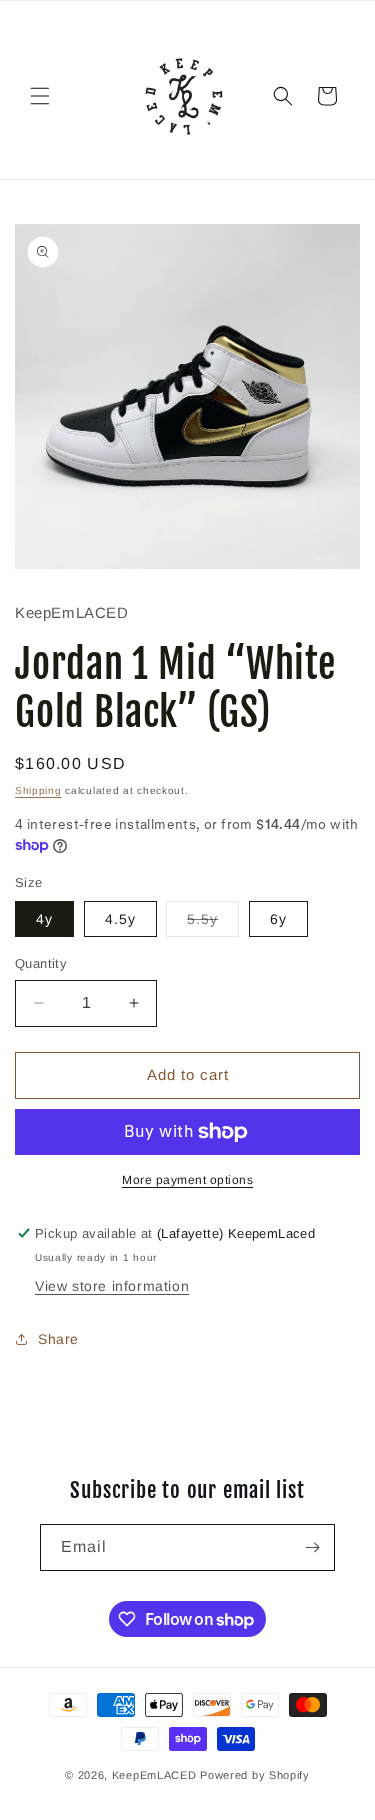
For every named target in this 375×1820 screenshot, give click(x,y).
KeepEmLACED (154, 1775)
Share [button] (58, 1339)
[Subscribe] (312, 1547)
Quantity (41, 963)
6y (278, 919)
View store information (112, 1286)
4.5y (120, 919)
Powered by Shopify (255, 1775)
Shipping (38, 790)
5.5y (213, 923)
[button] (40, 96)
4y (44, 919)
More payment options (187, 1180)
